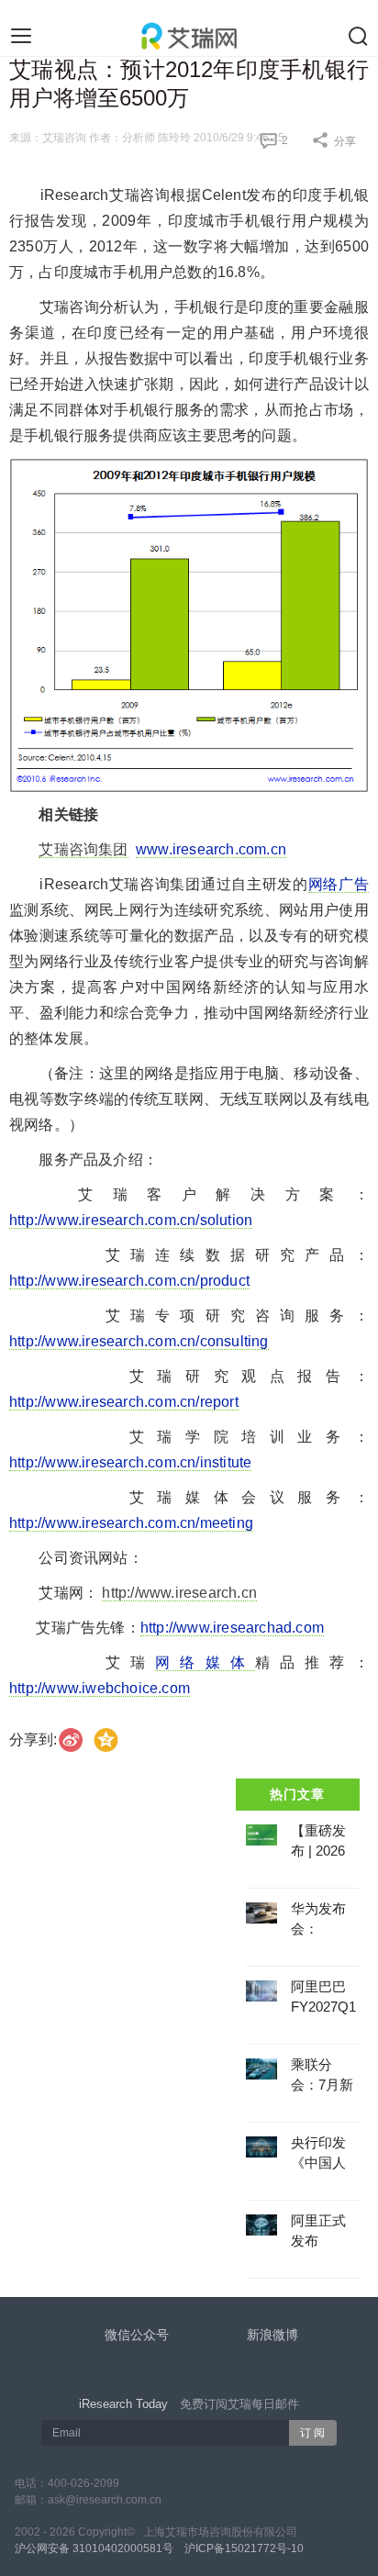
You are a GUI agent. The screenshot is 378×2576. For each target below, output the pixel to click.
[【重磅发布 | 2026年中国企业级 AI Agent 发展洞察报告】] (261, 1835)
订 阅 (312, 2433)
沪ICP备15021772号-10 (244, 2548)
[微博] (71, 1740)
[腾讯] (107, 1740)
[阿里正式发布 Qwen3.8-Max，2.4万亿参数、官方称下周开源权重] (261, 2225)
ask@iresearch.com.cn (105, 2500)
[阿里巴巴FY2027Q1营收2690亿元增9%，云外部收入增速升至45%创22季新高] (261, 1991)
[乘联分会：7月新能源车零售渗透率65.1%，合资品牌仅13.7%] (261, 2069)
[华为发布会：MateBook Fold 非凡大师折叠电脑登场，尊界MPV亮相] (261, 1913)
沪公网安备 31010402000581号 (94, 2548)
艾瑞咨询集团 (83, 849)
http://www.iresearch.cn (179, 1593)
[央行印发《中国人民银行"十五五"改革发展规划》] (261, 2147)
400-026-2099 (83, 2483)
